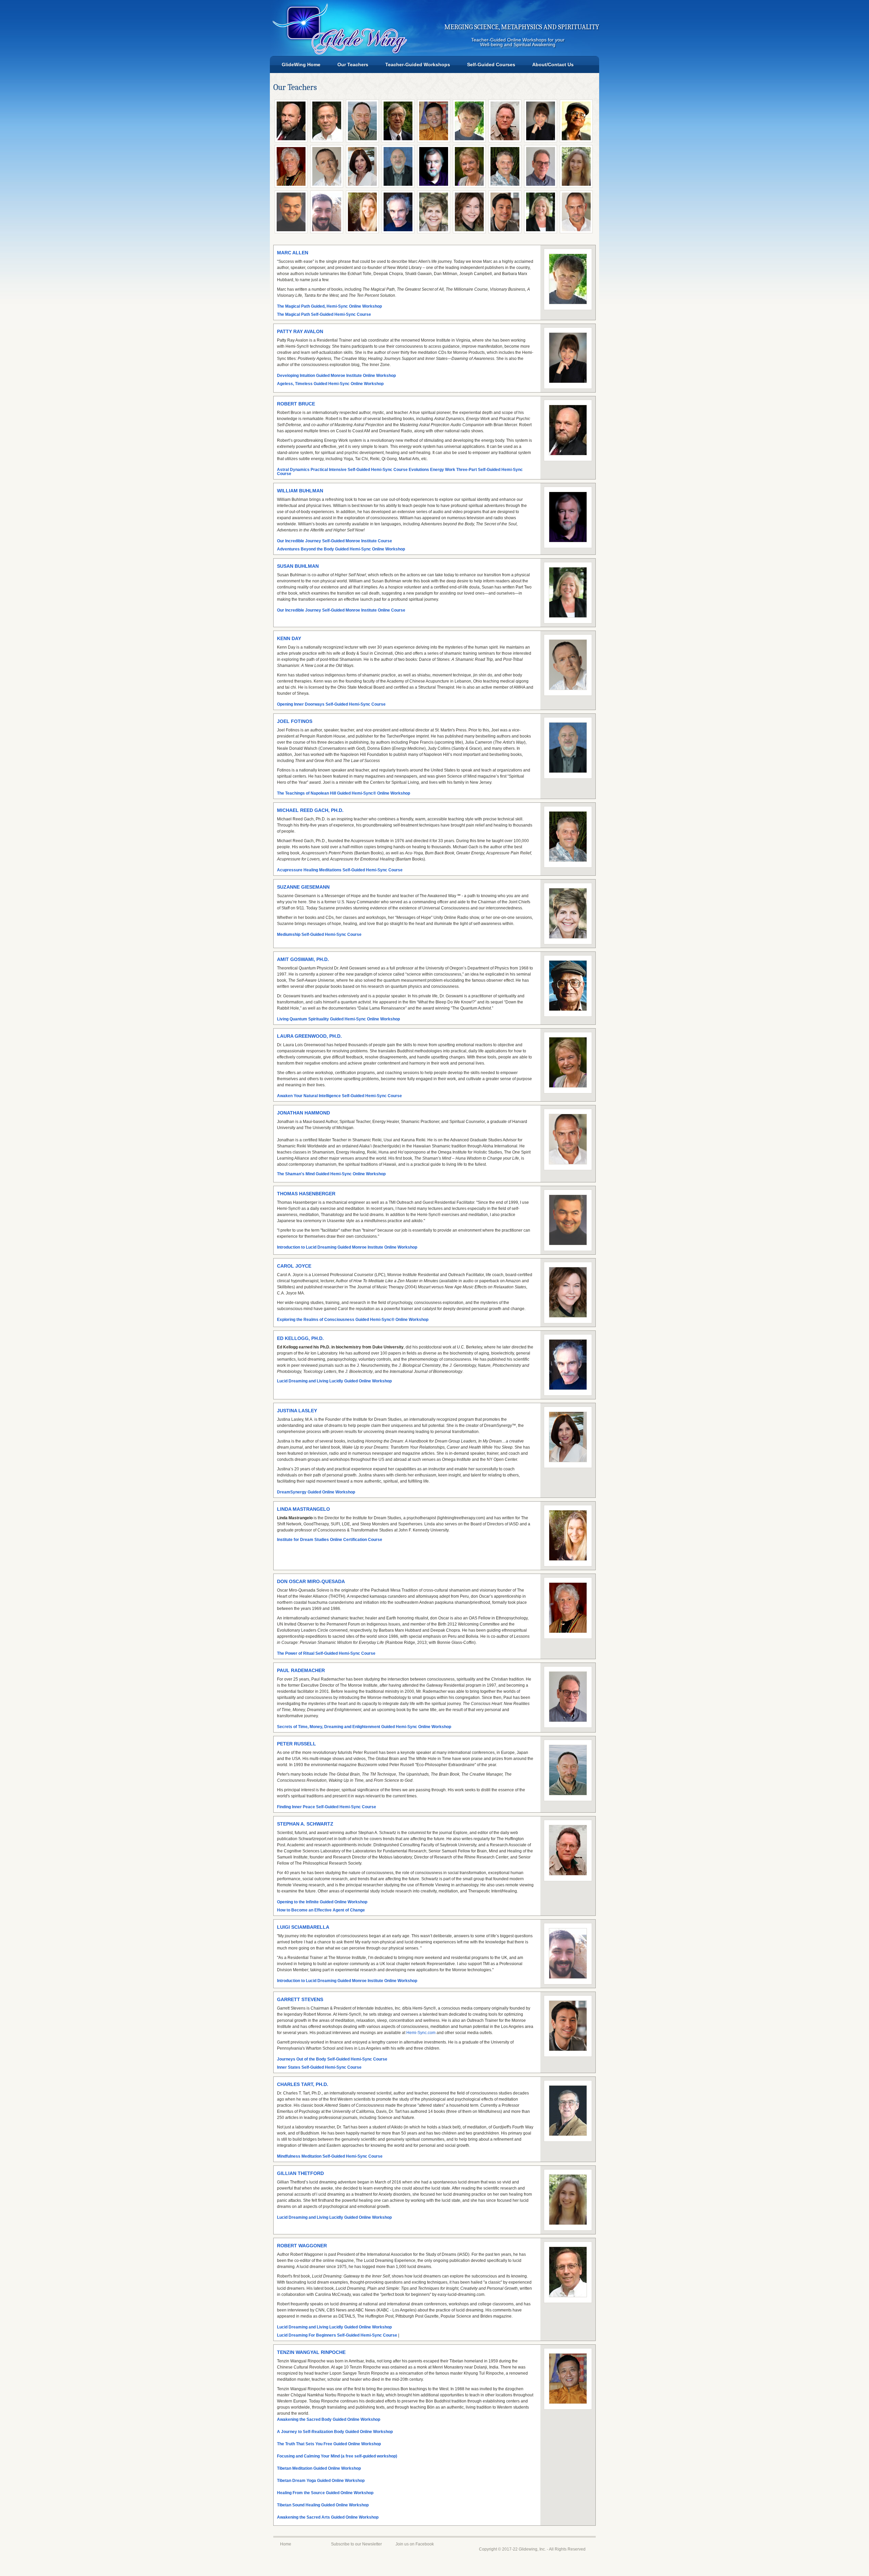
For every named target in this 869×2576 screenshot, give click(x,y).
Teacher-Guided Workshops (418, 65)
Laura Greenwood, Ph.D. (309, 1036)
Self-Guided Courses (491, 65)
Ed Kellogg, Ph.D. (300, 1338)
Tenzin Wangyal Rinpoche (311, 2352)
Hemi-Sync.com (421, 2033)
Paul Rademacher (301, 1670)
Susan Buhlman (298, 566)
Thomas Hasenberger (306, 1194)
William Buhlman (300, 491)
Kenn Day (289, 638)
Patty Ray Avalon (300, 331)
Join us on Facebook (415, 2544)
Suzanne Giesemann (303, 887)
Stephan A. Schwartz (305, 1824)
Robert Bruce (296, 404)
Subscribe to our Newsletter (356, 2544)
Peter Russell (297, 1744)
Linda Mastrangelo (303, 1509)
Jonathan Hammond (303, 1113)
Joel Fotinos (295, 721)
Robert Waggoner (302, 2246)
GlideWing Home (301, 65)
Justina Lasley (297, 1411)
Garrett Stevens (300, 1999)
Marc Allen (293, 253)
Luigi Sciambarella (303, 1927)
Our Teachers (353, 65)
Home (286, 2544)
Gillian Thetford (300, 2173)
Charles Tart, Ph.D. (303, 2084)
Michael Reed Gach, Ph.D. (310, 810)
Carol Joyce (294, 1266)
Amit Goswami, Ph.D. (303, 959)
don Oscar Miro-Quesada (311, 1581)
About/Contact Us (553, 65)
